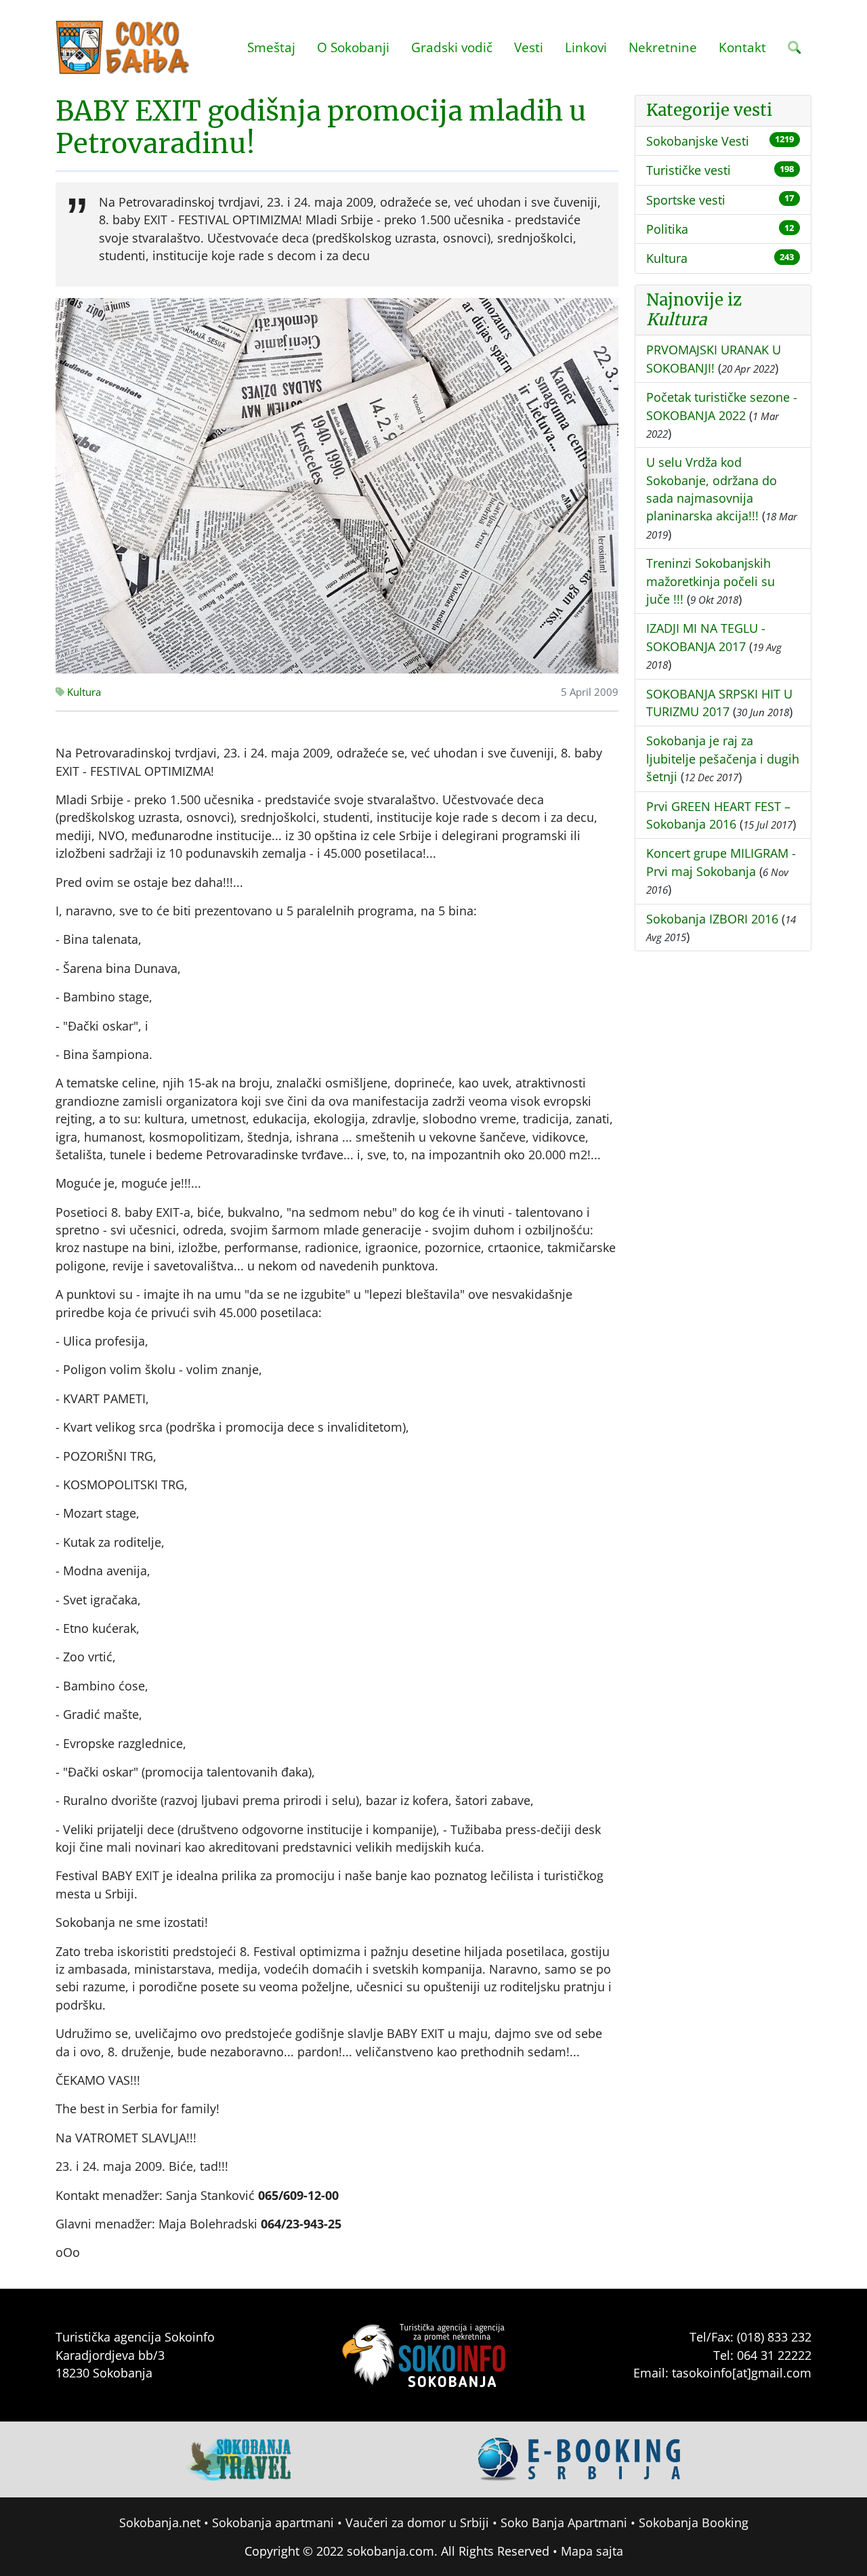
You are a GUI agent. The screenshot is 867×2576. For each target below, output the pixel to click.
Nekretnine (663, 47)
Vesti (529, 47)
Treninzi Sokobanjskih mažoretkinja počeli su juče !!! (711, 581)
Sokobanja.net (160, 2522)
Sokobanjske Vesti (698, 141)
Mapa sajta (592, 2551)
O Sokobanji (353, 47)
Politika (667, 229)
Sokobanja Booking (694, 2522)
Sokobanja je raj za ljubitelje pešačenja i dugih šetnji (723, 759)
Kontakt (742, 47)
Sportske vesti (686, 200)
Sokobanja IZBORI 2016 (712, 919)
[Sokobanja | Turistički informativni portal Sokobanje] (123, 47)
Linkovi (586, 47)
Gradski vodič (452, 47)
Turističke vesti (689, 170)
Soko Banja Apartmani (564, 2522)
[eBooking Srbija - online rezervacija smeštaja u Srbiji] (580, 2457)
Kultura (83, 692)
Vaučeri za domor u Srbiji (417, 2522)
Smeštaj (271, 47)
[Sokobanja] (239, 2457)
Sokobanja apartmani (273, 2522)
